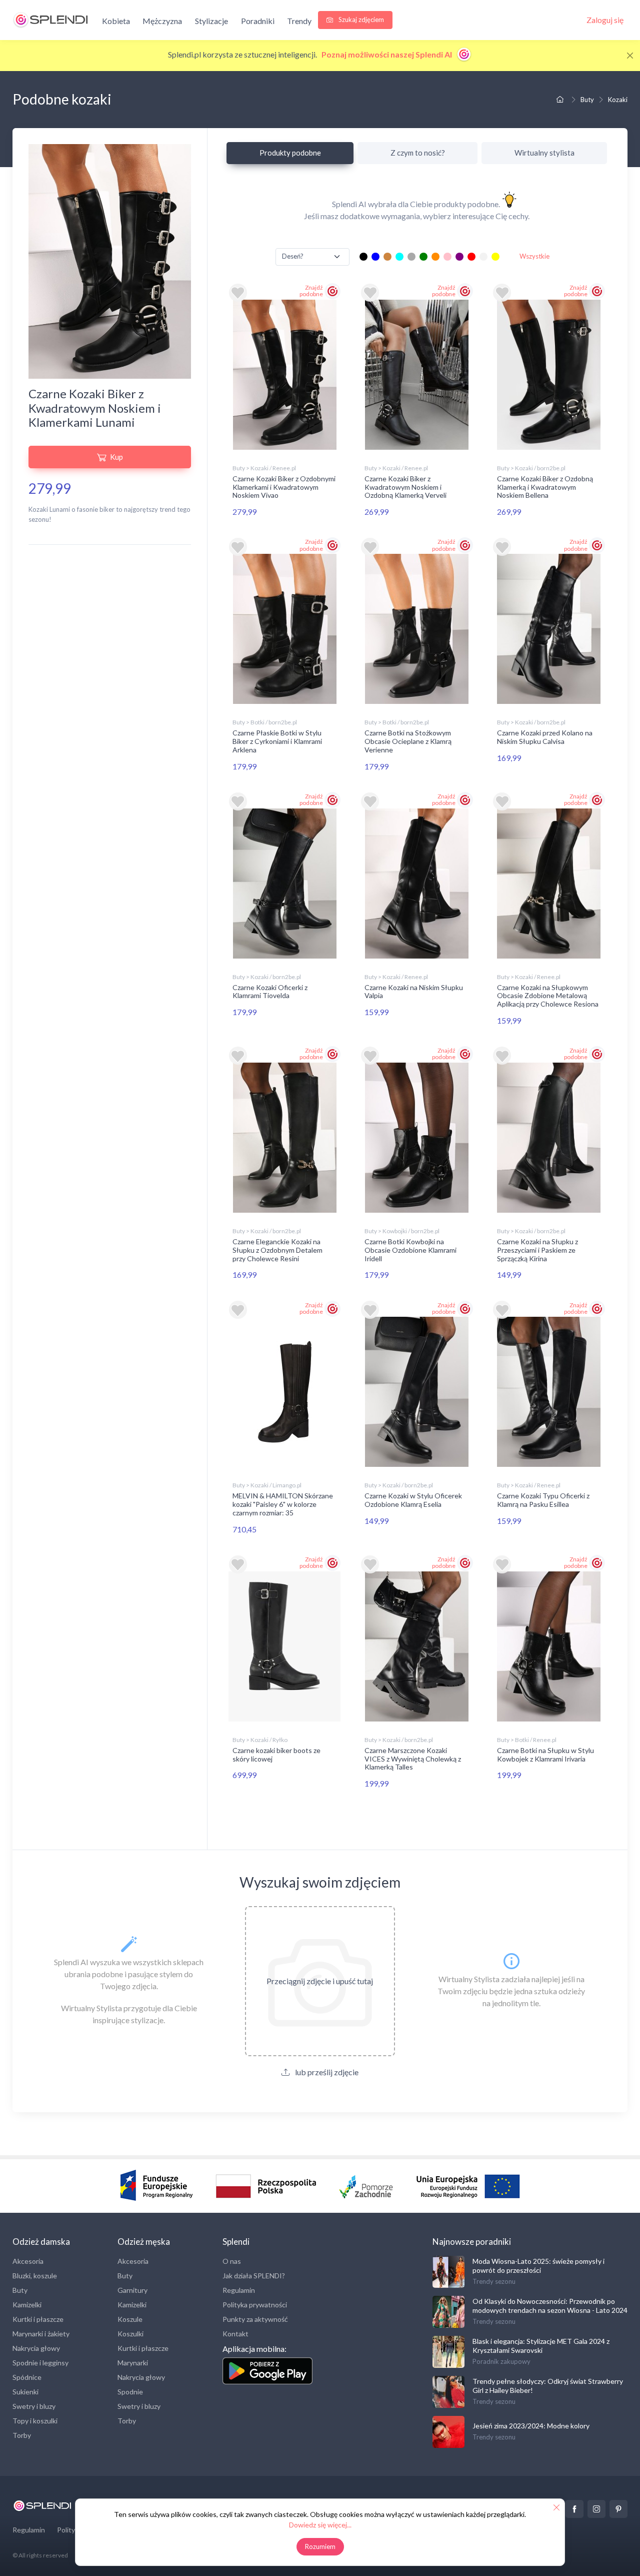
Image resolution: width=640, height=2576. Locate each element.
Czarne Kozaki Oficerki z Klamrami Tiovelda (270, 992)
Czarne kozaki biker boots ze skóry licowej (276, 1755)
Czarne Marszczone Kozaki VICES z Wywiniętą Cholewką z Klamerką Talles (413, 1759)
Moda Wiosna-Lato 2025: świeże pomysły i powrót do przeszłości (538, 2266)
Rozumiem (320, 2546)
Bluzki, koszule (35, 2276)
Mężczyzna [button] (162, 21)
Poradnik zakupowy (501, 2361)
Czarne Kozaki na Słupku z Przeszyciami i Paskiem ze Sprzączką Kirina (537, 1250)
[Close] (630, 56)
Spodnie (130, 2392)
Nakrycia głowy (36, 2348)
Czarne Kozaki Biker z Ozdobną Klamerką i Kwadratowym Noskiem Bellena (545, 487)
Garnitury (132, 2290)
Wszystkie (534, 256)
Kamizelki (27, 2305)
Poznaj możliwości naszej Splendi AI (387, 54)
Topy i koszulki (35, 2421)
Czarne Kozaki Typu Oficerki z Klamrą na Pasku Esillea (543, 1500)
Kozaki (618, 100)
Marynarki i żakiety (41, 2334)
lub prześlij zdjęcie (326, 2072)
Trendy (299, 21)
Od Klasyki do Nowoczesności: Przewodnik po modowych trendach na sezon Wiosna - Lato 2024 (550, 2306)
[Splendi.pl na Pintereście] (618, 2509)
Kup (116, 457)
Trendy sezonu (494, 2281)
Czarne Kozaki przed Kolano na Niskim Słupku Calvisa (545, 737)
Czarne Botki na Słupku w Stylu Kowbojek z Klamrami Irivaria (545, 1755)
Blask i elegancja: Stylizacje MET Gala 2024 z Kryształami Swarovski (541, 2346)
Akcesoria (28, 2261)
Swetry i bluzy (34, 2406)
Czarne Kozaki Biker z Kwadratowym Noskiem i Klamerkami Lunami (95, 408)
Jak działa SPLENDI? (254, 2276)
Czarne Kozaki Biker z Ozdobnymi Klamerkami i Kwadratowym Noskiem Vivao (284, 487)
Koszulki (130, 2334)
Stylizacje (211, 21)
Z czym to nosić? (418, 153)
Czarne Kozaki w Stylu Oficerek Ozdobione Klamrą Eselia (413, 1500)
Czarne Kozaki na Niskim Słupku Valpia (414, 992)
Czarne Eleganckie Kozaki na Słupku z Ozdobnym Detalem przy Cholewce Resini (277, 1250)
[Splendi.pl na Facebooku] (574, 2509)
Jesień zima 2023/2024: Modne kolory (531, 2426)
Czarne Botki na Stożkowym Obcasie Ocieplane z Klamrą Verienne (408, 741)
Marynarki (133, 2363)
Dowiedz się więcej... (320, 2525)
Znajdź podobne (311, 291)
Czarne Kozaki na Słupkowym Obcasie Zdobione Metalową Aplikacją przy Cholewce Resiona (548, 996)
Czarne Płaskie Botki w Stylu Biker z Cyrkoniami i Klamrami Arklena (277, 741)
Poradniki (258, 21)
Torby (22, 2435)
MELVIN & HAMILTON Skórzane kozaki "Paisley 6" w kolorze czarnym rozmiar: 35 (283, 1504)
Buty (587, 100)
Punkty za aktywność (255, 2319)
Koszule (130, 2319)
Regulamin (239, 2290)
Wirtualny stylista (544, 153)
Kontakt (235, 2334)
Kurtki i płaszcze (38, 2319)
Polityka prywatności (255, 2305)
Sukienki (25, 2392)
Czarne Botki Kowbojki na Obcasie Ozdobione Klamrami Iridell (410, 1250)
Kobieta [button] (116, 21)
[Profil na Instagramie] (596, 2509)
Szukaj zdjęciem (360, 20)
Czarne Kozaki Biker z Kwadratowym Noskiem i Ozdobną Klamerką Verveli (405, 487)
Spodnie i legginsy (40, 2363)
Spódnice (27, 2377)
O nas (232, 2261)
